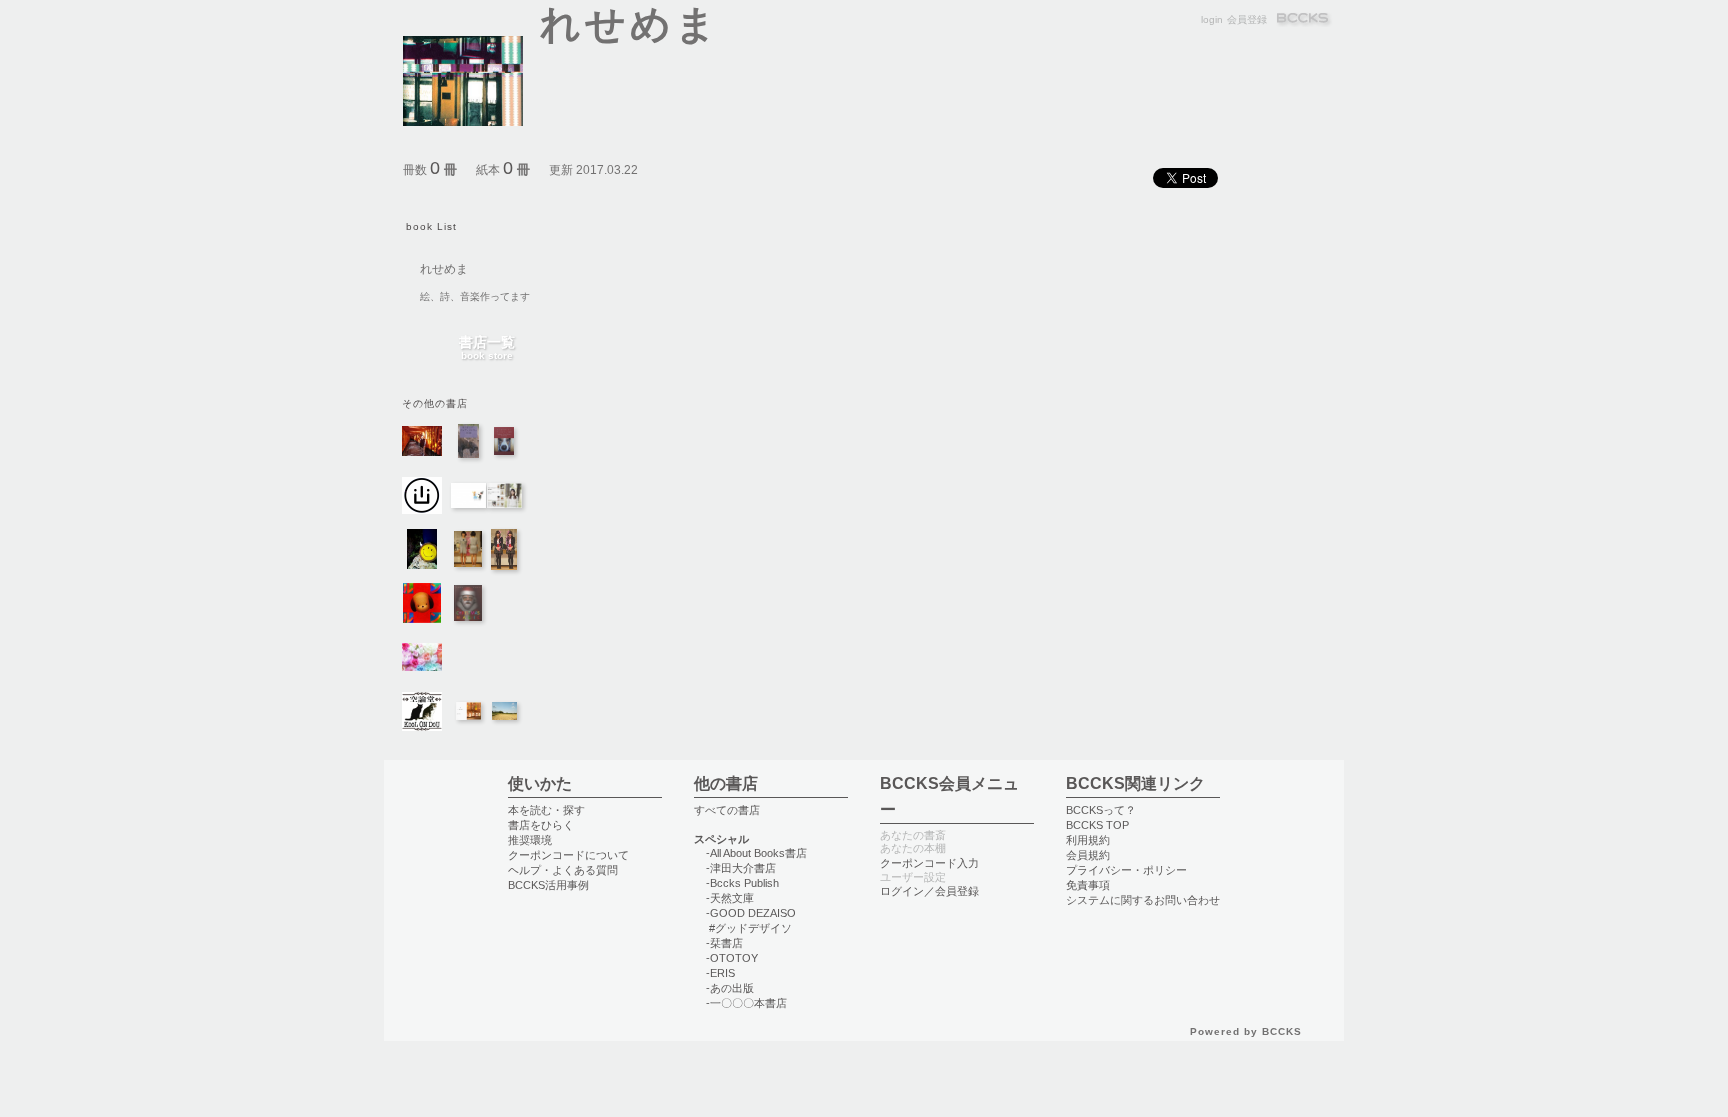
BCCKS (1304, 19)
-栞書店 (724, 943)
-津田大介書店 (741, 868)
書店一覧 (487, 348)
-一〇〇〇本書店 (746, 1003)
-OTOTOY (732, 958)
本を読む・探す (546, 810)
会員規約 (1088, 855)
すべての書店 (727, 810)
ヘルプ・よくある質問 (563, 870)
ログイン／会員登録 (929, 891)
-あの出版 (730, 988)
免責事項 (1088, 885)
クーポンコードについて (568, 855)
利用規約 (1088, 840)
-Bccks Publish (742, 883)
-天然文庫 (730, 898)
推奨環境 (530, 840)
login (1212, 19)
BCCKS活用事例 (548, 885)
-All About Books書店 (756, 853)
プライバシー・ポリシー (1126, 870)
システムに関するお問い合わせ (1143, 900)
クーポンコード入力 (929, 863)
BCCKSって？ (1101, 810)
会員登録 (1247, 19)
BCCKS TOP (1097, 825)
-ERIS (720, 973)
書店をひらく (541, 825)
